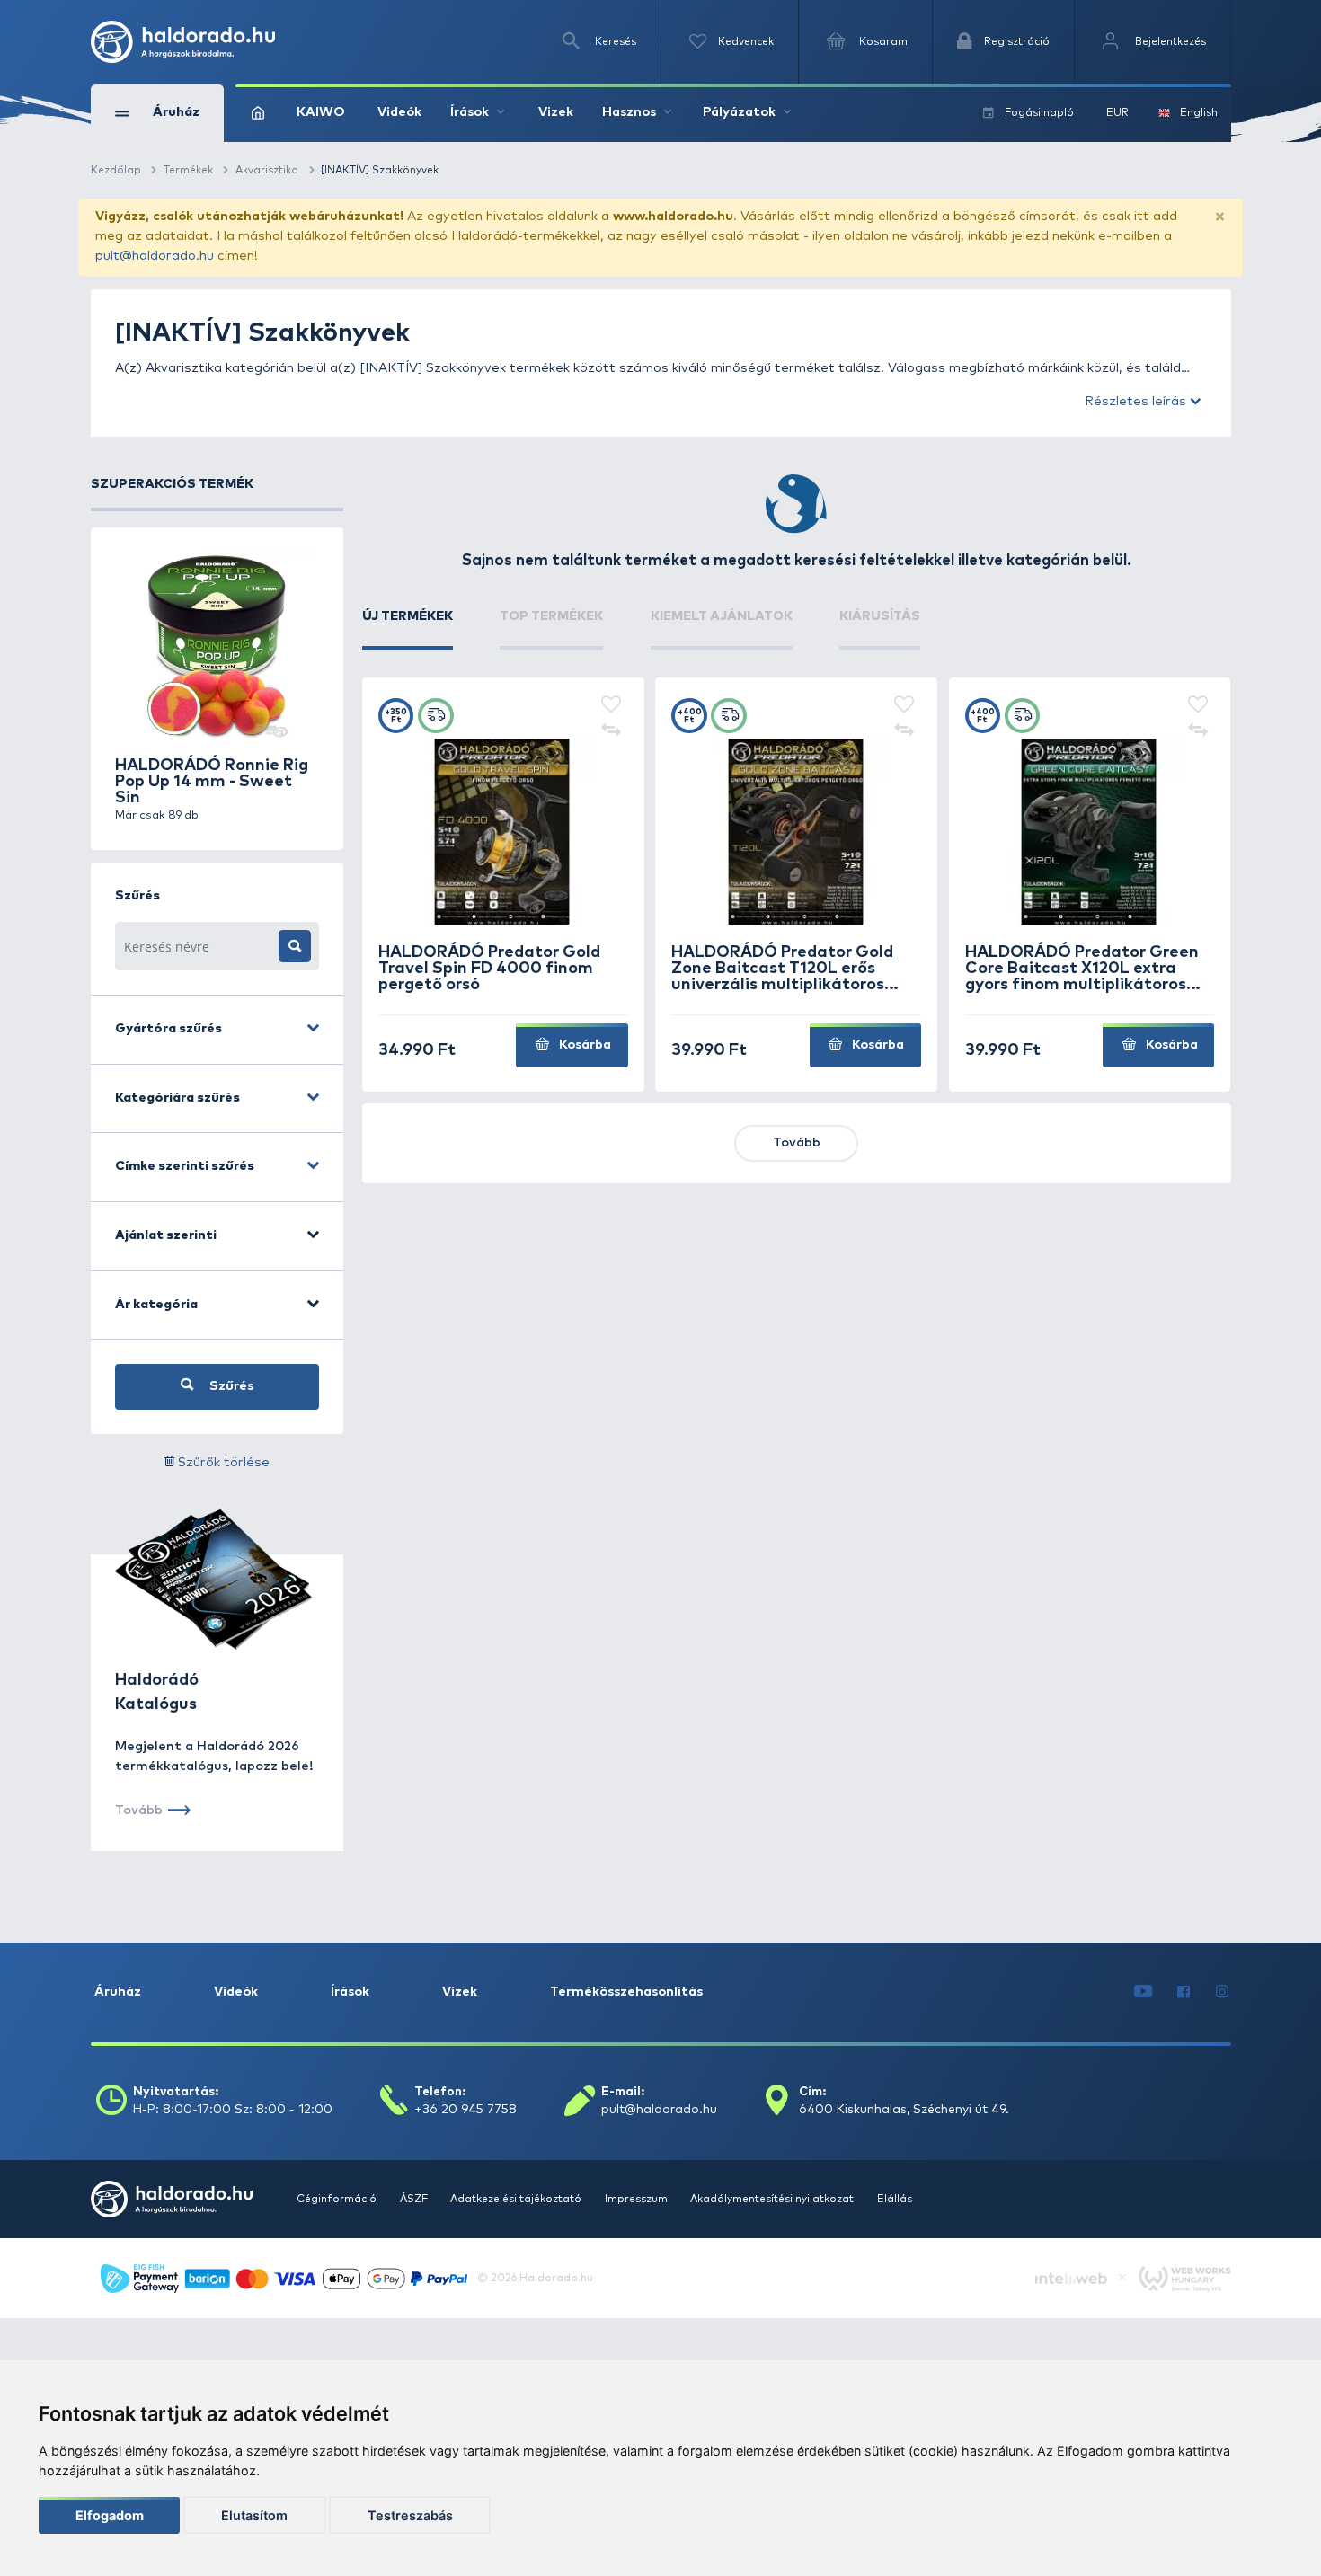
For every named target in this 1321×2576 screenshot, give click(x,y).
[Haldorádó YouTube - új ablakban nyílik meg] (1143, 1993)
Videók (399, 112)
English (1199, 113)
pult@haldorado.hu (155, 256)
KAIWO (321, 112)
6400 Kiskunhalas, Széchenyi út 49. (904, 2110)
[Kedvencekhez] (611, 706)
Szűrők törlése (224, 1463)
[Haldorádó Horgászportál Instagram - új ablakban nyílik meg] (1222, 1993)
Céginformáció (338, 2199)
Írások (350, 1992)
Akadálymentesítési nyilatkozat (773, 2199)
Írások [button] (470, 112)
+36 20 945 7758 (465, 2110)
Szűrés (230, 1386)
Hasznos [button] (629, 112)
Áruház (118, 1992)
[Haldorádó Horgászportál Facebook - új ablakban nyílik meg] (1184, 1993)
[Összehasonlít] (611, 730)
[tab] (408, 629)
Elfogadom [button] (110, 2515)
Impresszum (638, 2199)
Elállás (895, 2199)
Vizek (556, 112)
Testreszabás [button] (410, 2515)
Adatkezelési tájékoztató (517, 2199)
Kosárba (583, 1045)
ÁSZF (415, 2199)
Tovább (797, 1143)
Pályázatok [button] (739, 112)
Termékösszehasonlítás (626, 1992)
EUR (1117, 113)
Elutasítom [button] (254, 2515)
